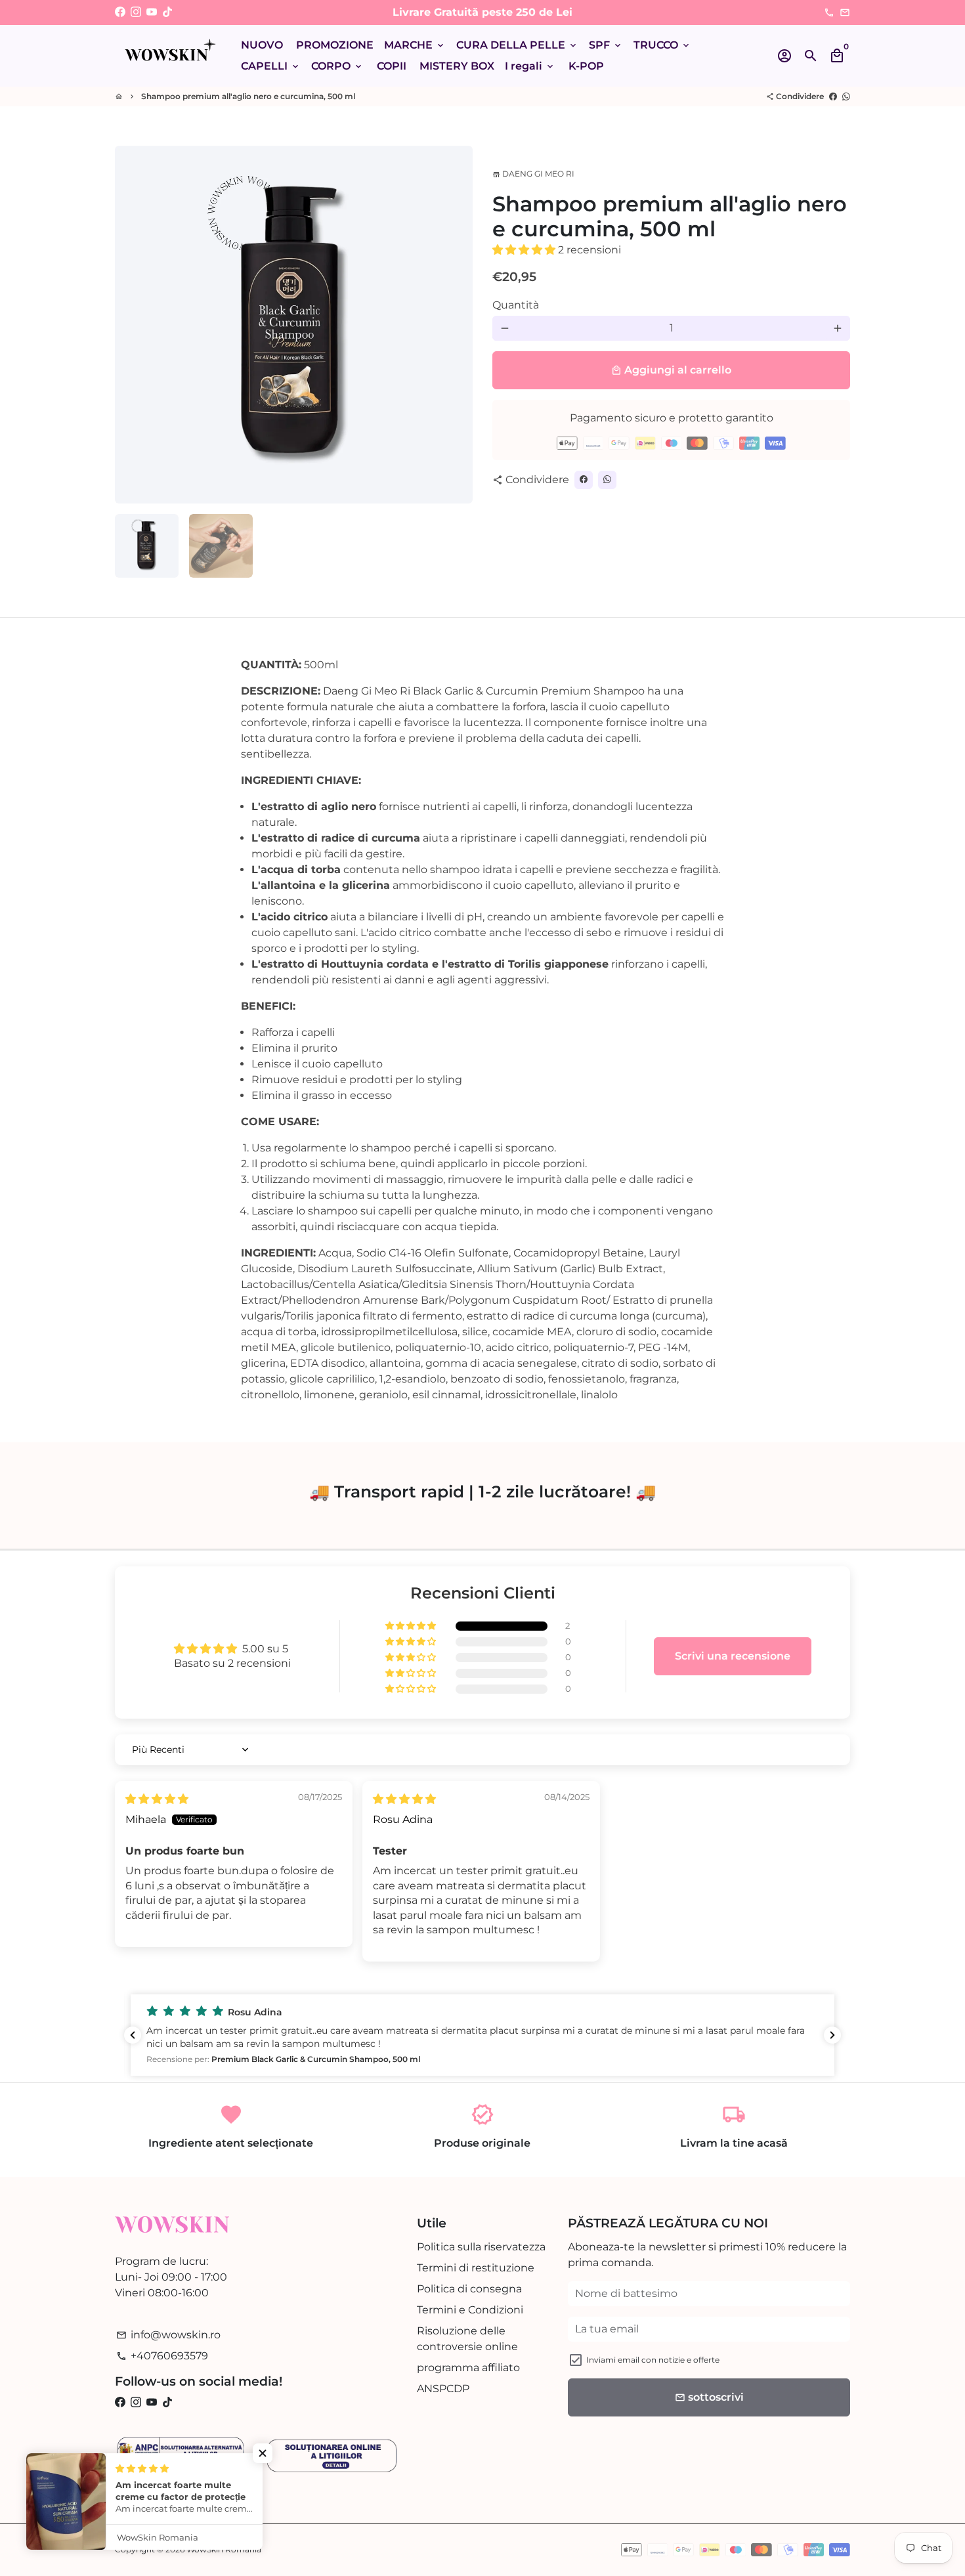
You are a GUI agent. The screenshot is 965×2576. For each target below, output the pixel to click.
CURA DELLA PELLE (517, 45)
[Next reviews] (832, 2035)
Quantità (516, 305)
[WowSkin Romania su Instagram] (136, 12)
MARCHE (415, 45)
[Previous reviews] (133, 2035)
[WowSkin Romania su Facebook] (120, 12)
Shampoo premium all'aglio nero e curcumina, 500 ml (248, 96)
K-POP (586, 66)
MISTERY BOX (457, 66)
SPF (606, 45)
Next (455, 325)
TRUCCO (662, 45)
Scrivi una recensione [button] (733, 1656)
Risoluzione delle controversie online (467, 2339)
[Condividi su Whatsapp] (846, 96)
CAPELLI (271, 66)
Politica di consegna (469, 2289)
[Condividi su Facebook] (833, 96)
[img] (157, 1799)
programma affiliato (468, 2368)
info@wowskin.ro (168, 2335)
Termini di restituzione (476, 2268)
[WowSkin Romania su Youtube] (152, 12)
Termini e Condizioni (470, 2310)
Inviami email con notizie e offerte (653, 2360)
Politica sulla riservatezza (481, 2247)
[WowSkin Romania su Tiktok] (167, 12)
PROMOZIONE (335, 45)
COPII (392, 66)
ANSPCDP (443, 2389)
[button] (525, 250)
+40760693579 (162, 2356)
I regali (530, 66)
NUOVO (262, 45)
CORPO (337, 66)
